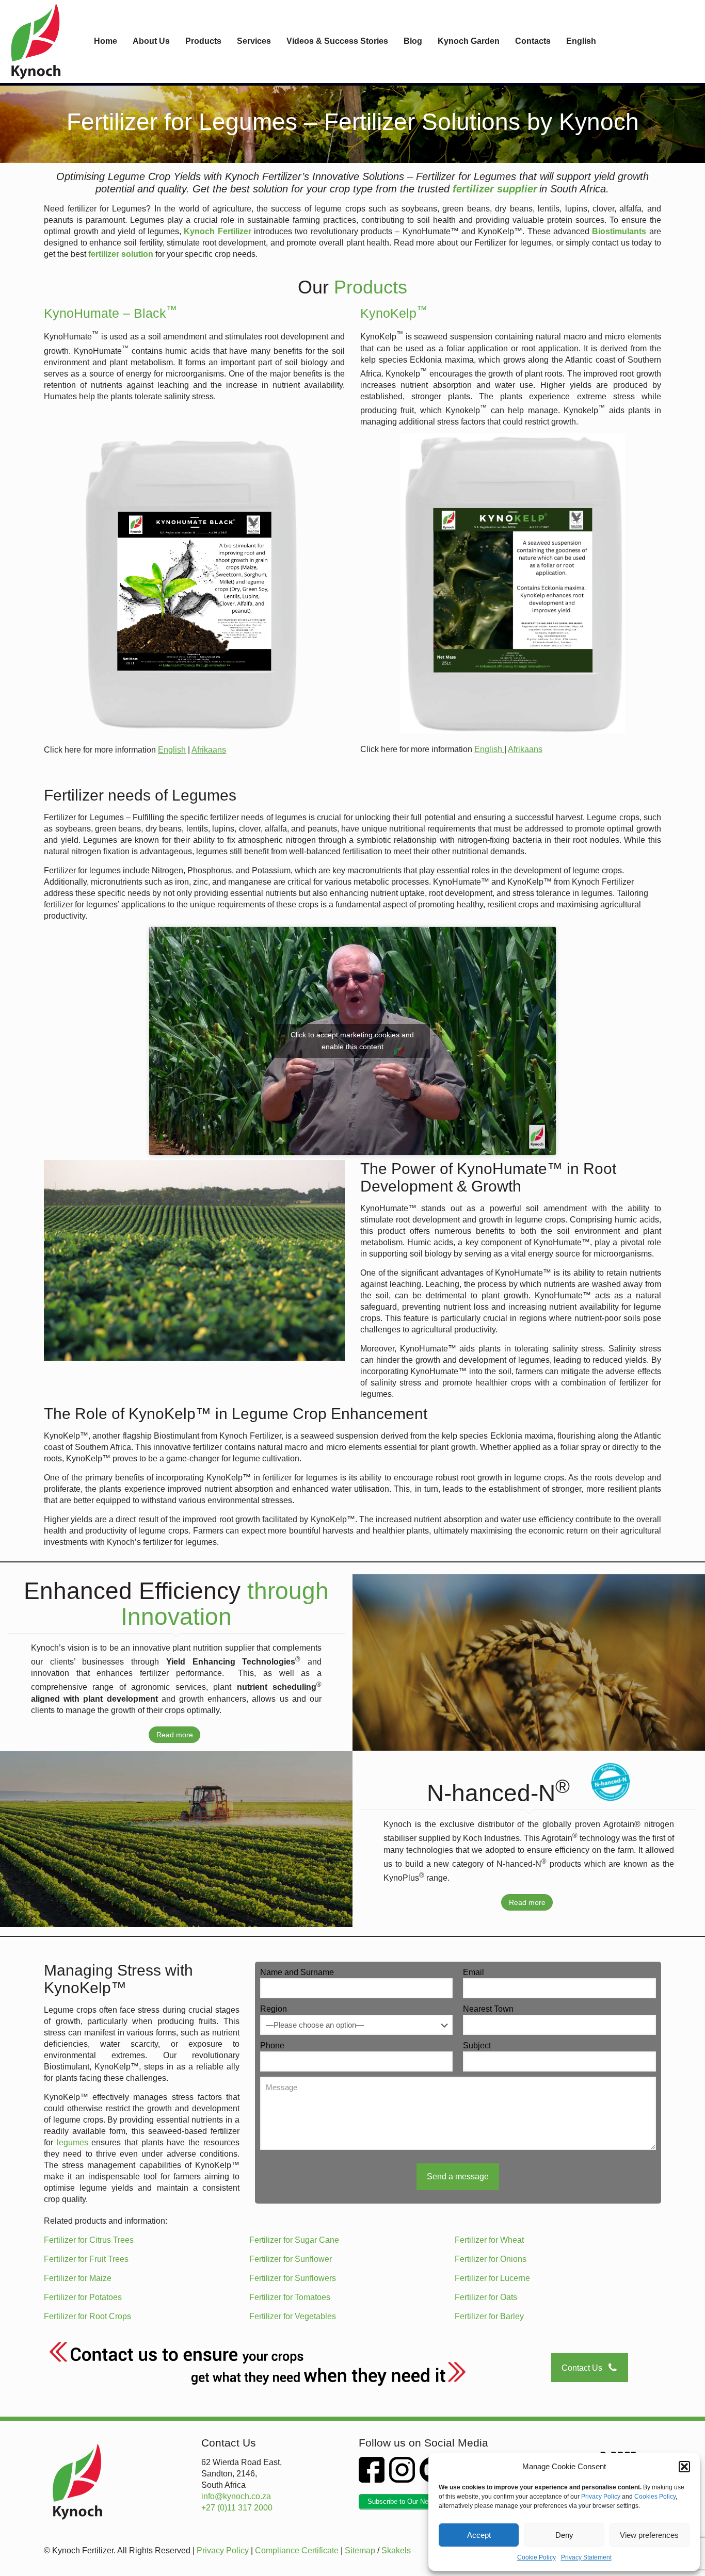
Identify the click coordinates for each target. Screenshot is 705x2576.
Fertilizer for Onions (491, 2259)
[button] (684, 2467)
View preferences (649, 2535)
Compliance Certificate (297, 2550)
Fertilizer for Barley (489, 2316)
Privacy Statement (586, 2557)
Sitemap (360, 2550)
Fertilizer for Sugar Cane (294, 2240)
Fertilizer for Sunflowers (293, 2278)
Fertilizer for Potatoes (83, 2297)
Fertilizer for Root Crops (87, 2316)
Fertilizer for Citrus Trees (89, 2240)
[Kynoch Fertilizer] (36, 41)
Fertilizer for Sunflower (291, 2259)
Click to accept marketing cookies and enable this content (352, 1041)
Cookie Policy (536, 2557)
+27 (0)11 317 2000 (237, 2508)
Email (474, 1972)
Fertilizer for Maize (78, 2278)
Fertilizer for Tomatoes (290, 2297)
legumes (73, 2142)
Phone (272, 2045)
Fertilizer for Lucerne (492, 2278)
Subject (477, 2045)
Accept (479, 2535)
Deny (564, 2535)
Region (274, 2009)
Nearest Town (488, 2009)
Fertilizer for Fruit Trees (86, 2259)
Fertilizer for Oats (486, 2297)
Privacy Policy (601, 2497)
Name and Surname (297, 1972)
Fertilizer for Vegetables (293, 2316)
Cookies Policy (655, 2497)
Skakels (396, 2550)
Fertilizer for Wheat (489, 2240)
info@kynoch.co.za (236, 2496)
